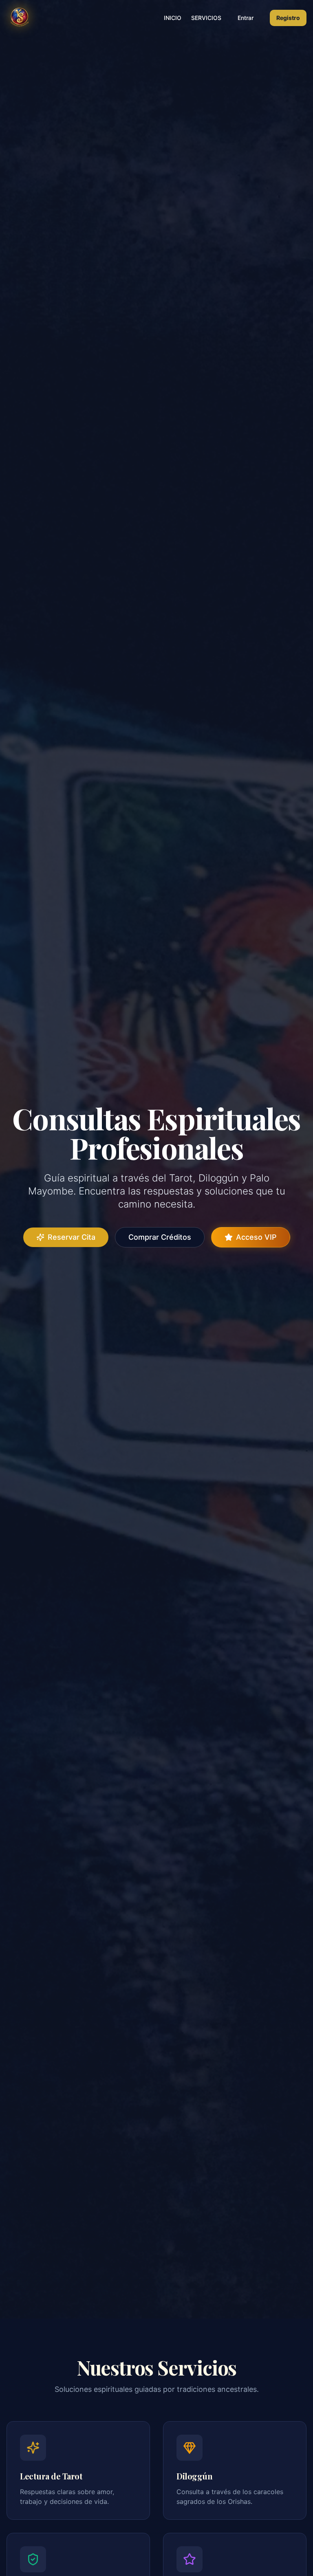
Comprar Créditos (160, 1237)
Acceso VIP (256, 1237)
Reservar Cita (72, 1237)
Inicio (173, 18)
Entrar (246, 18)
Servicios (206, 18)
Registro (288, 18)
